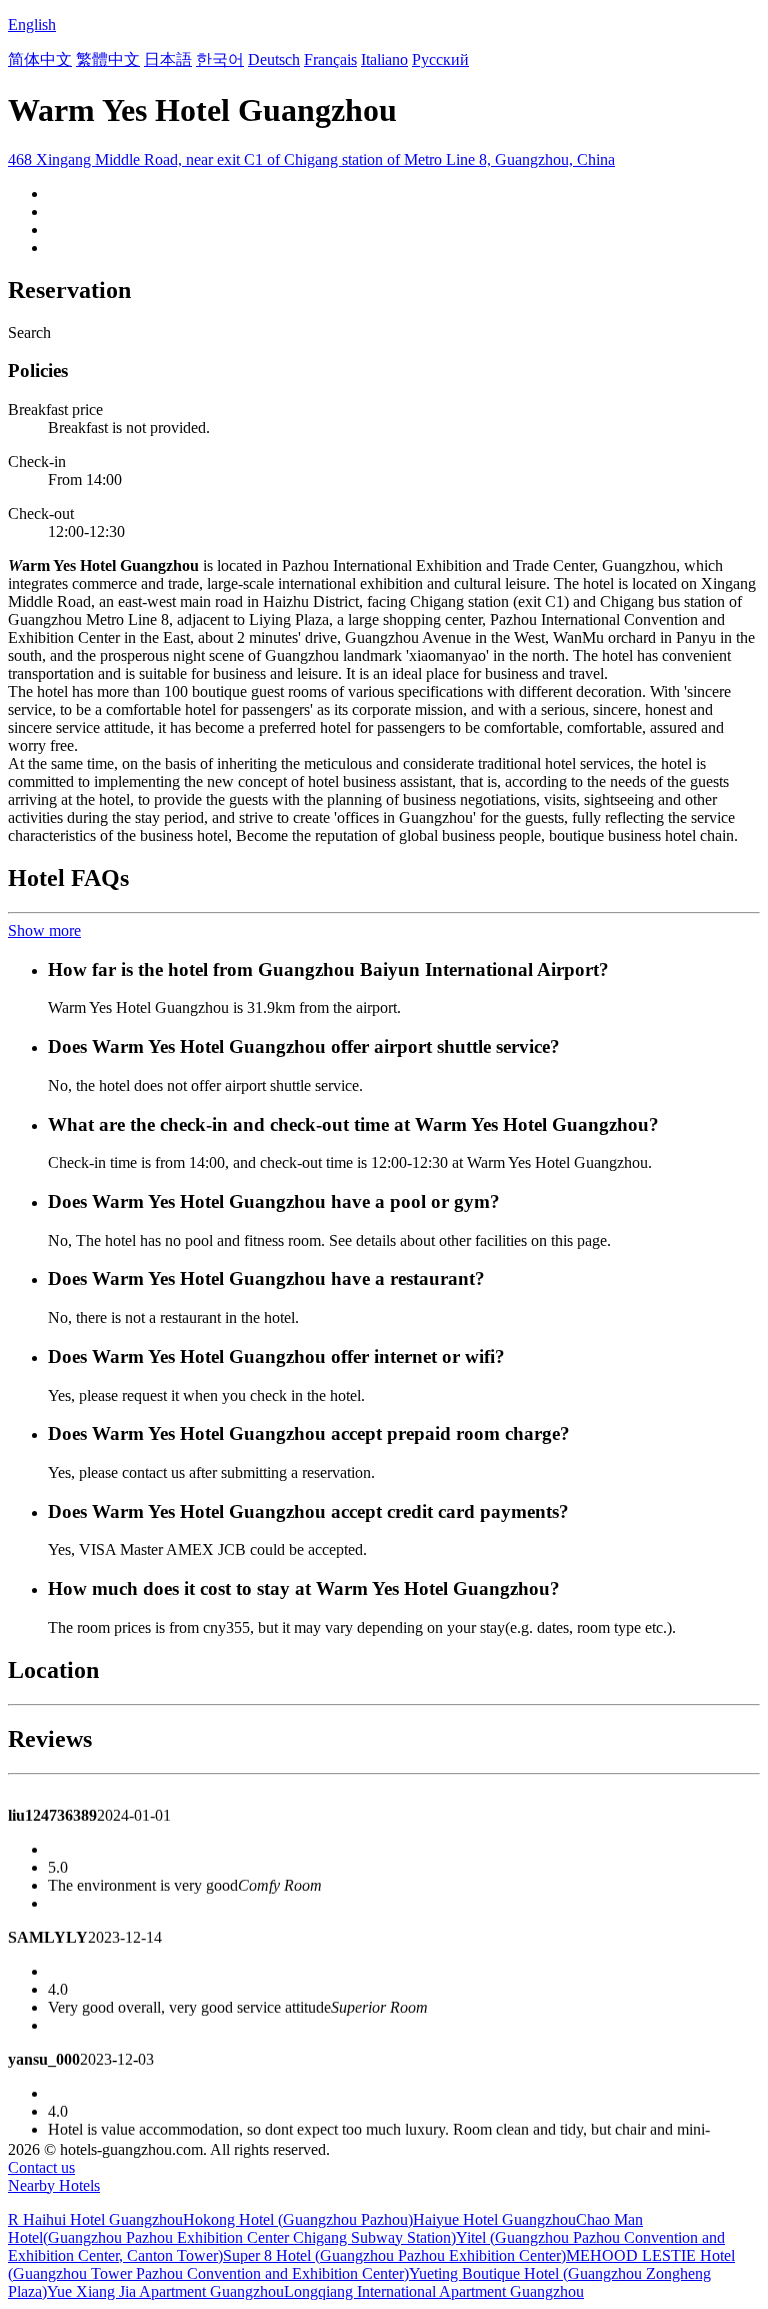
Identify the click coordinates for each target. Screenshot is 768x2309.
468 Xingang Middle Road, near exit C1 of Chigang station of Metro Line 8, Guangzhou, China (311, 159)
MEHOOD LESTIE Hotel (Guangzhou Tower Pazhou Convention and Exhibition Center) (371, 2264)
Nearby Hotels (54, 2185)
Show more (44, 930)
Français (330, 59)
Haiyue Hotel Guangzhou (494, 2219)
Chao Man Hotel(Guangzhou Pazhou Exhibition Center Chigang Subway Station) (325, 2228)
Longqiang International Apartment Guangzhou (434, 2291)
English (32, 24)
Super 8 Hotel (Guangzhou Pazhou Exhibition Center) (394, 2255)
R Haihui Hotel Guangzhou (95, 2219)
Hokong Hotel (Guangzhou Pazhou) (298, 2219)
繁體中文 (108, 59)
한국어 (220, 59)
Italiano (384, 59)
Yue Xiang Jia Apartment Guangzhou (165, 2291)
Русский (440, 59)
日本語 (168, 59)
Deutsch (274, 59)
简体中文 (40, 59)
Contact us (41, 2167)
